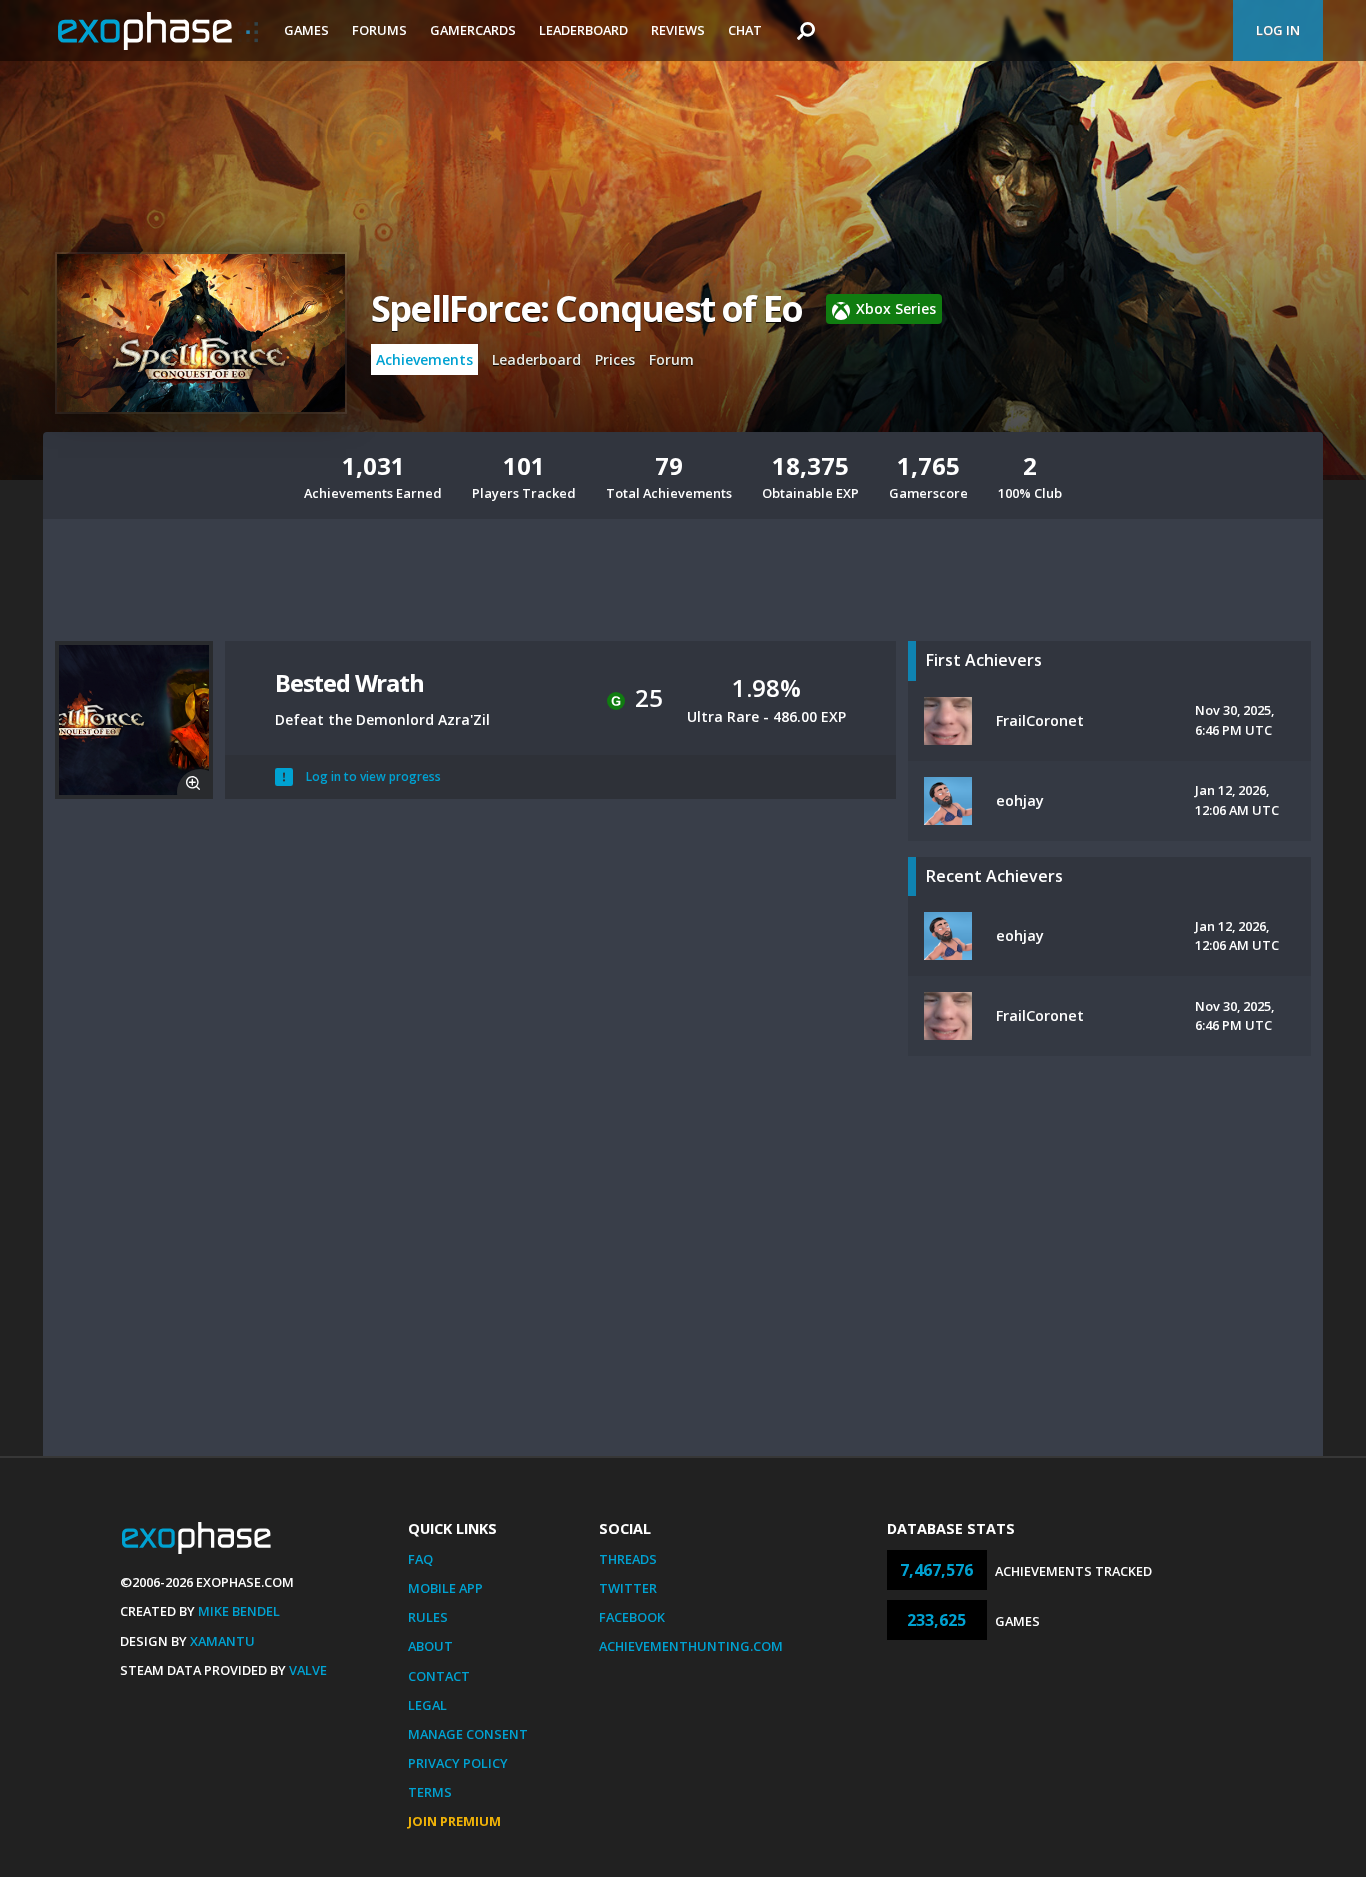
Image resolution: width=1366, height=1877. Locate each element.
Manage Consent (468, 1734)
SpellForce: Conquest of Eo (586, 308)
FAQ (420, 1559)
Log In (1278, 30)
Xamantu (222, 1641)
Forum (671, 359)
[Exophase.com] (158, 31)
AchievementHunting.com (691, 1646)
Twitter (628, 1588)
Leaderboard (583, 30)
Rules (428, 1617)
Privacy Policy (458, 1763)
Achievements (424, 359)
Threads (628, 1559)
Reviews (678, 30)
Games (306, 30)
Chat (745, 30)
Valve (308, 1670)
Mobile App (445, 1588)
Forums (379, 30)
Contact (439, 1676)
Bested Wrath (349, 682)
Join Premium (454, 1821)
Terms (430, 1792)
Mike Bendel (239, 1611)
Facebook (632, 1617)
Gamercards (473, 30)
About (430, 1646)
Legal (427, 1705)
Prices (615, 359)
